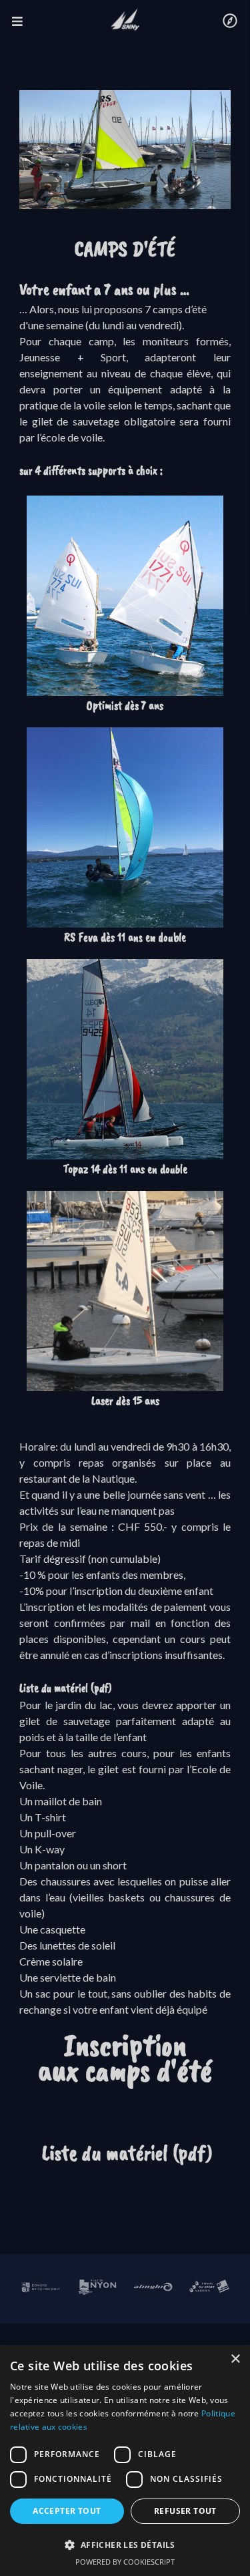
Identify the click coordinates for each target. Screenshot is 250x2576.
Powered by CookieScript (125, 2562)
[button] (125, 2545)
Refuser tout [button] (185, 2511)
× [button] (235, 2359)
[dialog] (125, 2460)
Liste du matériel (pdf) (66, 1688)
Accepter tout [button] (67, 2511)
